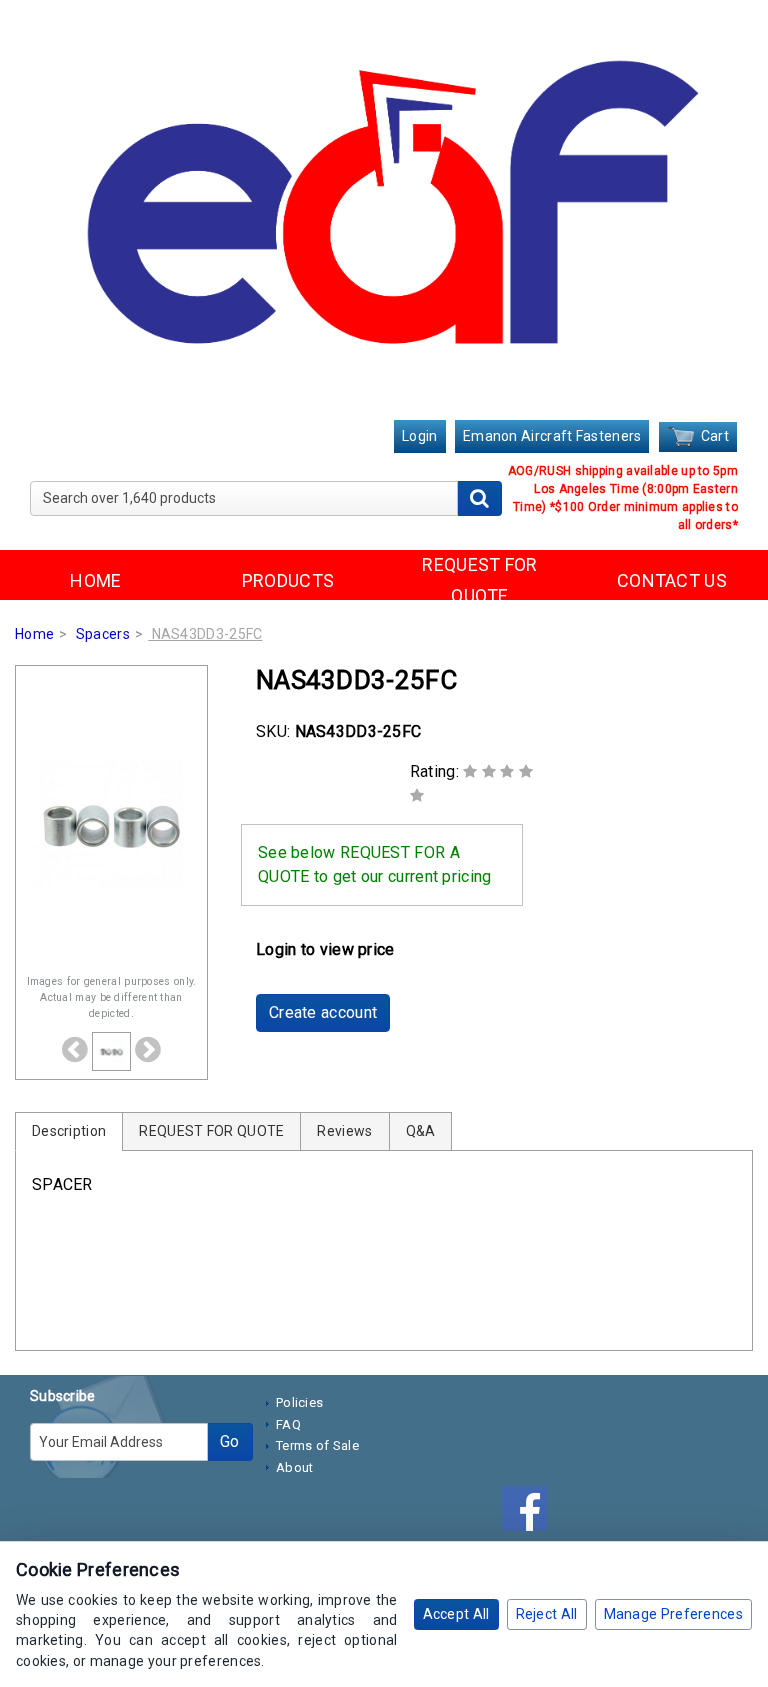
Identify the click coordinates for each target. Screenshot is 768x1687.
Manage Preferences (673, 1614)
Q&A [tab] (421, 1131)
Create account (323, 1012)
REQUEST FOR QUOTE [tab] (211, 1131)
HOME (95, 580)
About (295, 1467)
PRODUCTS (288, 580)
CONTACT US (672, 580)
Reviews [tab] (344, 1131)
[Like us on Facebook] (529, 1512)
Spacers (103, 634)
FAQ (288, 1424)
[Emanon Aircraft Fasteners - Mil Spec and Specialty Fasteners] (384, 212)
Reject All (547, 1614)
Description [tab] (69, 1131)
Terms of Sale (317, 1445)
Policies (299, 1402)
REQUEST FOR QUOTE (479, 580)
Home (34, 634)
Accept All (456, 1614)
